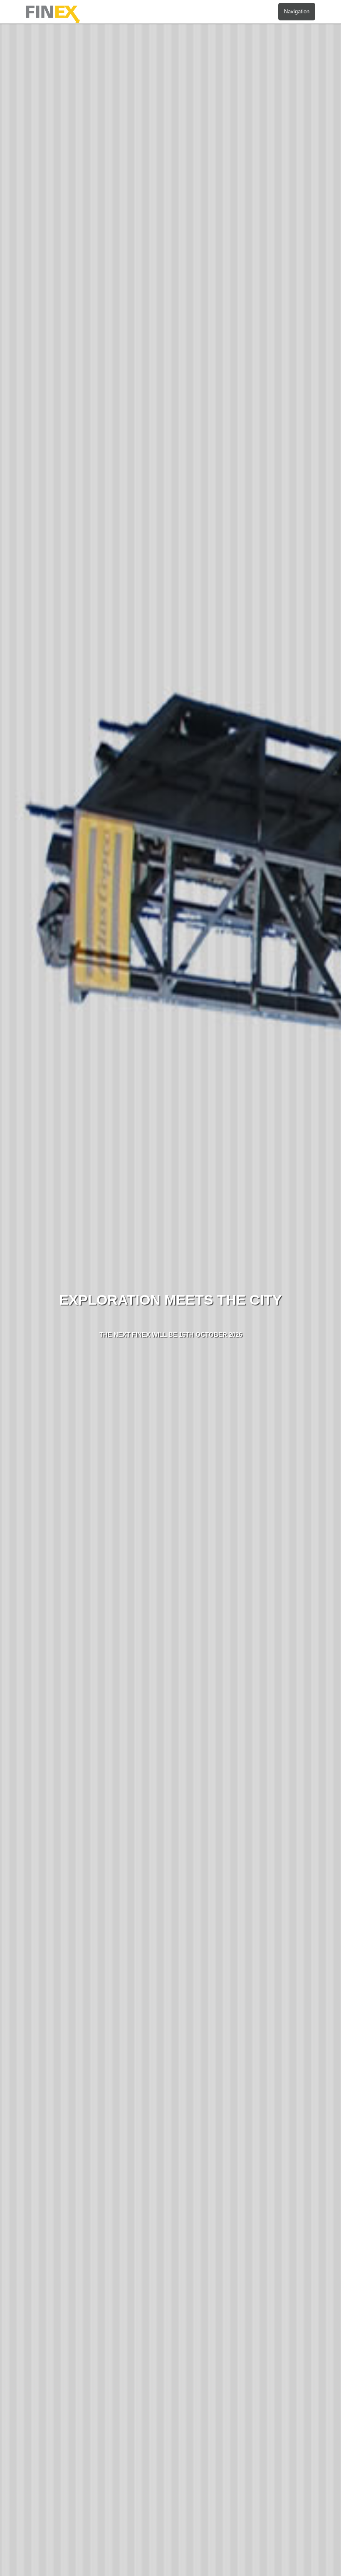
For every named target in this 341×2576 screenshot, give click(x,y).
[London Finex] (57, 20)
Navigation (297, 11)
